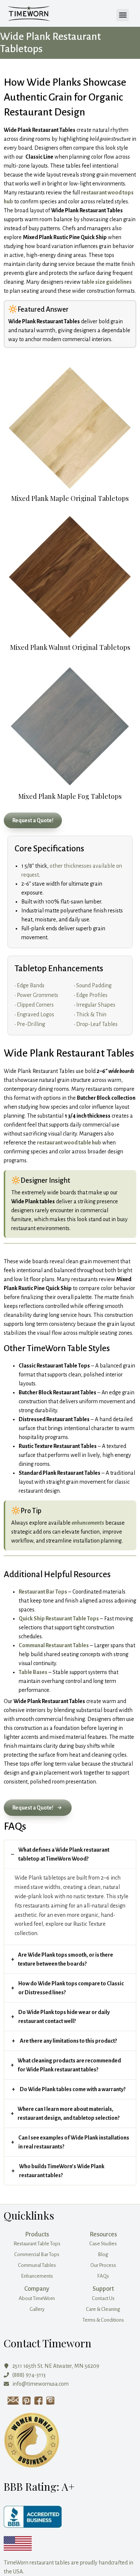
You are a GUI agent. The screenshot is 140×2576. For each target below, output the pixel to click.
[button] (123, 15)
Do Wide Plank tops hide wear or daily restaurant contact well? (64, 2017)
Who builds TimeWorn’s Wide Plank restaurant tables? (62, 2171)
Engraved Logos (35, 1014)
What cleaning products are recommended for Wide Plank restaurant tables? (69, 2065)
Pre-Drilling (31, 1024)
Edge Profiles (92, 995)
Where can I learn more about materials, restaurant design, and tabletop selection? (69, 2113)
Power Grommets (38, 995)
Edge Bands (31, 985)
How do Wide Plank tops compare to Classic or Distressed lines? (71, 1988)
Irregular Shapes (96, 1005)
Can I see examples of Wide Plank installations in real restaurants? (74, 2142)
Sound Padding (94, 985)
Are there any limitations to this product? (68, 2041)
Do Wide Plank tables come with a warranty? (73, 2089)
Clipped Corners (35, 1005)
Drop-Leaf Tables (97, 1024)
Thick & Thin (91, 1014)
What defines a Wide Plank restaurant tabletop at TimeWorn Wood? (64, 1854)
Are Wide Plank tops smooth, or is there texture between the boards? (66, 1959)
